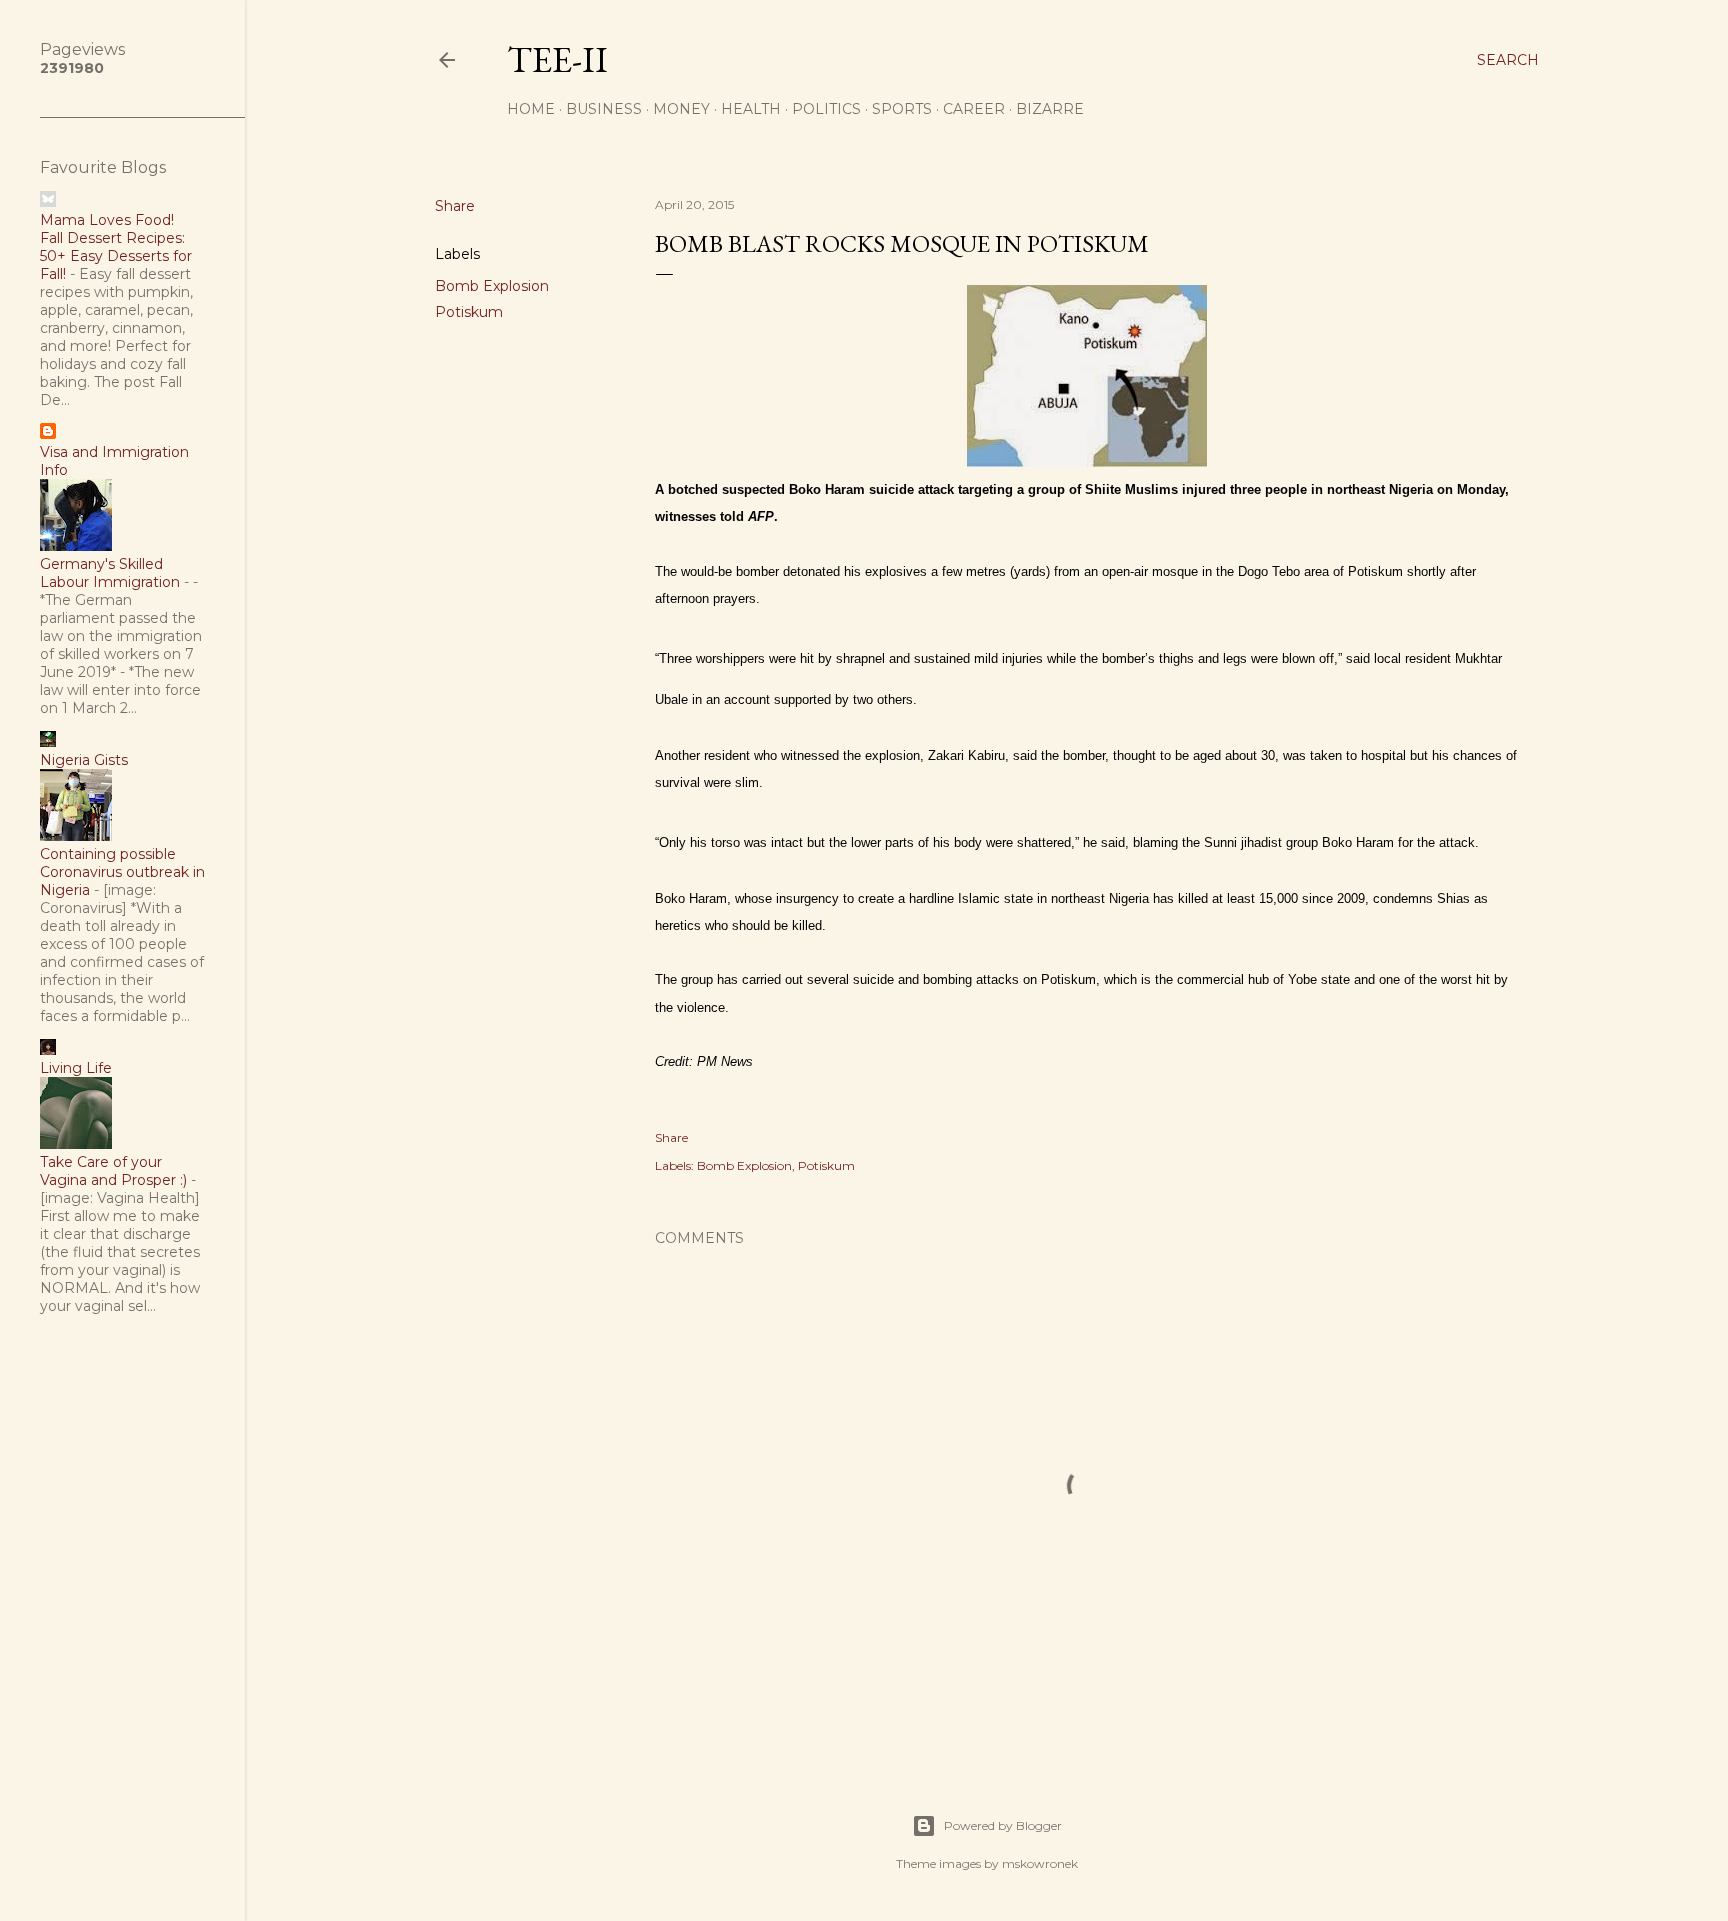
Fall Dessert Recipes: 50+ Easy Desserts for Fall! (116, 256)
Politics (826, 109)
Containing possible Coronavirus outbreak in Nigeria (122, 872)
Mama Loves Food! (107, 220)
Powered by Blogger (1003, 1825)
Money (681, 109)
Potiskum (469, 312)
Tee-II (557, 59)
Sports (902, 109)
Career (974, 109)
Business (604, 109)
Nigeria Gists (84, 760)
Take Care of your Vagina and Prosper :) (113, 1171)
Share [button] (455, 206)
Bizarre (1050, 109)
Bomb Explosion (492, 286)
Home (531, 109)
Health (751, 109)
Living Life (76, 1068)
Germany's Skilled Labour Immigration (110, 573)
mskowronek (1040, 1863)
